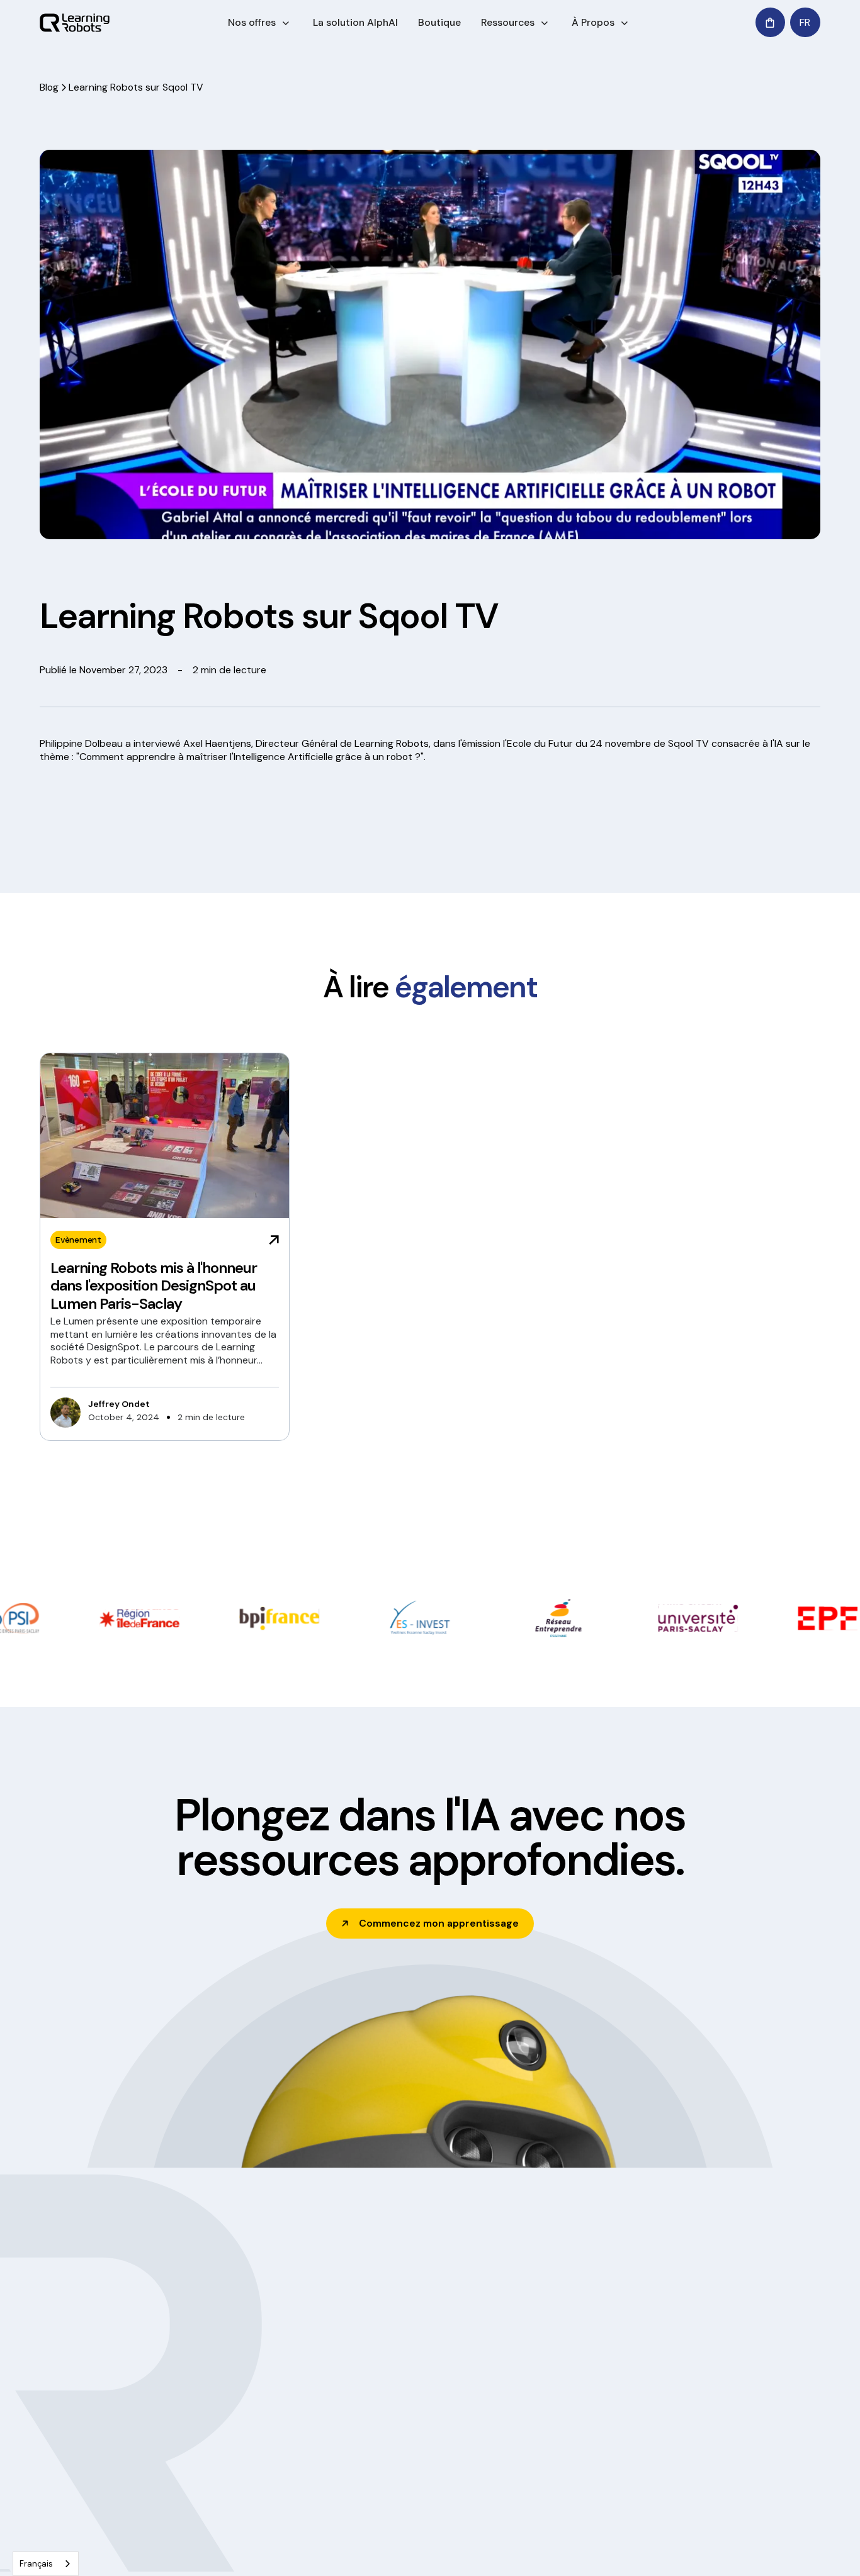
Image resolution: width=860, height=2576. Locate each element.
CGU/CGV (418, 2548)
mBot (533, 2450)
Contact (693, 2428)
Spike (533, 2473)
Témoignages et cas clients (422, 2404)
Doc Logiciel (546, 2382)
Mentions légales (348, 2548)
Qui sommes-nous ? (409, 2382)
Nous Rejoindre (397, 2473)
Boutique (439, 22)
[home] (75, 23)
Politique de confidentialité (243, 2548)
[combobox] (46, 2564)
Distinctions (391, 2450)
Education (233, 2382)
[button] (260, 23)
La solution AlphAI (355, 22)
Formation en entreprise (262, 2404)
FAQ (529, 2497)
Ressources (508, 22)
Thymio (536, 2428)
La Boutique (700, 2404)
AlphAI (534, 2404)
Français (36, 2564)
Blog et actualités (403, 2428)
